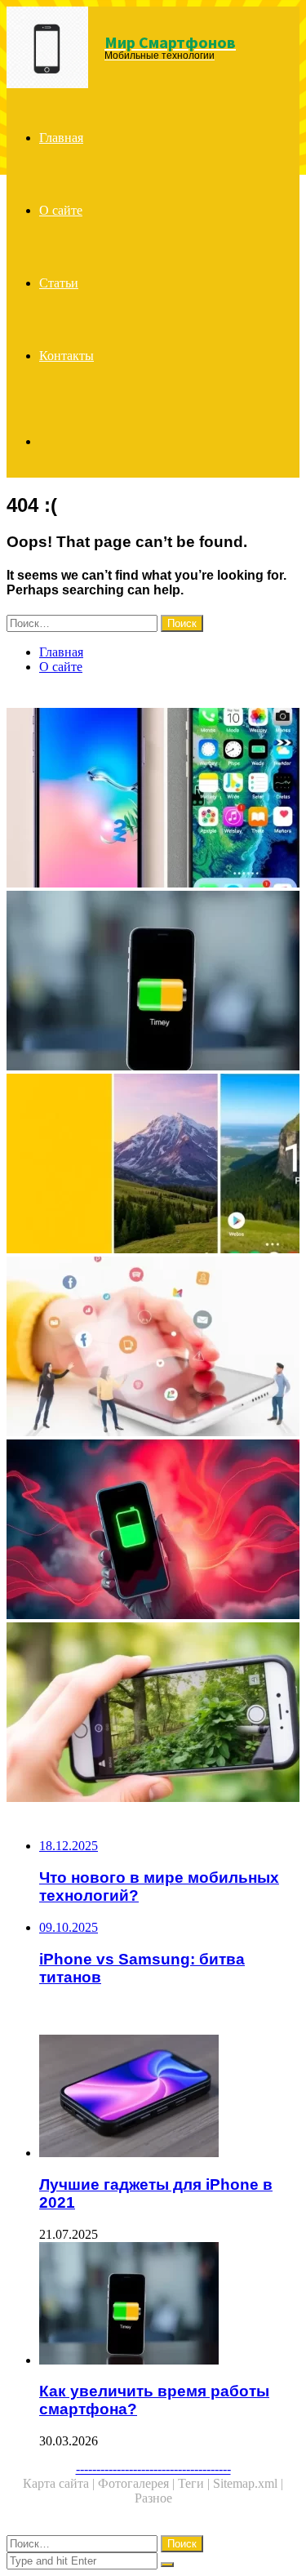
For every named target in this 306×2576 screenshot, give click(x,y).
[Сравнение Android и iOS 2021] (153, 799)
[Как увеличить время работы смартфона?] (153, 982)
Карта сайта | (60, 2483)
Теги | (195, 2483)
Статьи (59, 283)
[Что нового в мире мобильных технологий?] (153, 1348)
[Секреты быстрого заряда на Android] (153, 1531)
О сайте (61, 210)
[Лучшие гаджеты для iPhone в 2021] (169, 2098)
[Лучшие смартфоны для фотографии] (153, 1714)
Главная (61, 138)
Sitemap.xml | (248, 2483)
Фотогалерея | (138, 2483)
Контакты (67, 356)
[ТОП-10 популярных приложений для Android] (153, 1165)
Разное (153, 2498)
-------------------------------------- (153, 2469)
